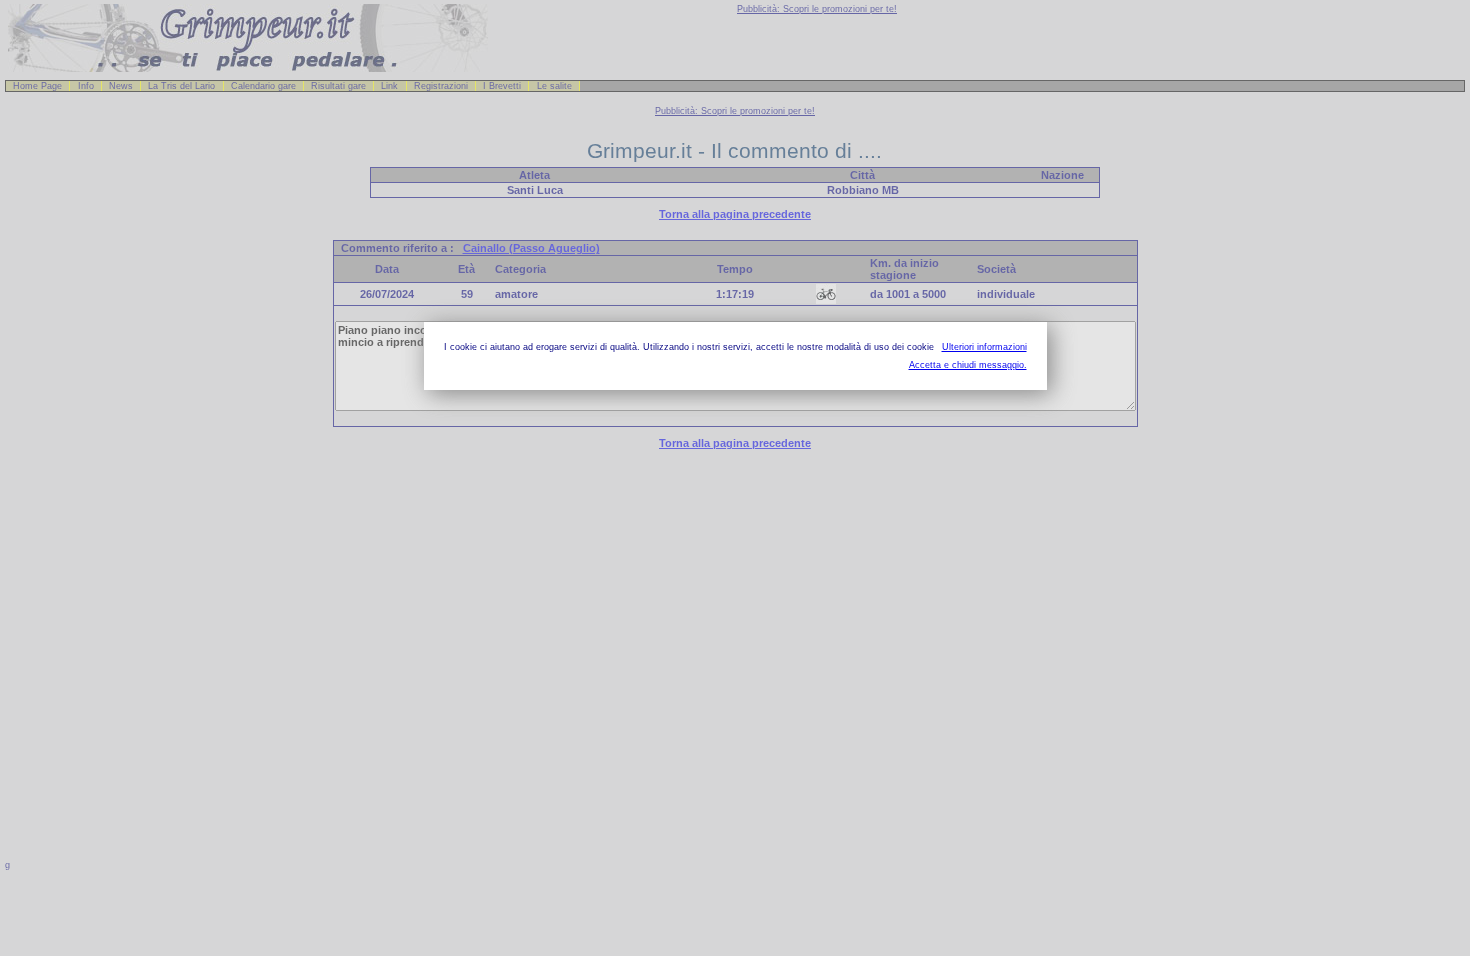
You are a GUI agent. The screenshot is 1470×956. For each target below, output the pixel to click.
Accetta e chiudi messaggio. (968, 365)
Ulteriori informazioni (984, 347)
